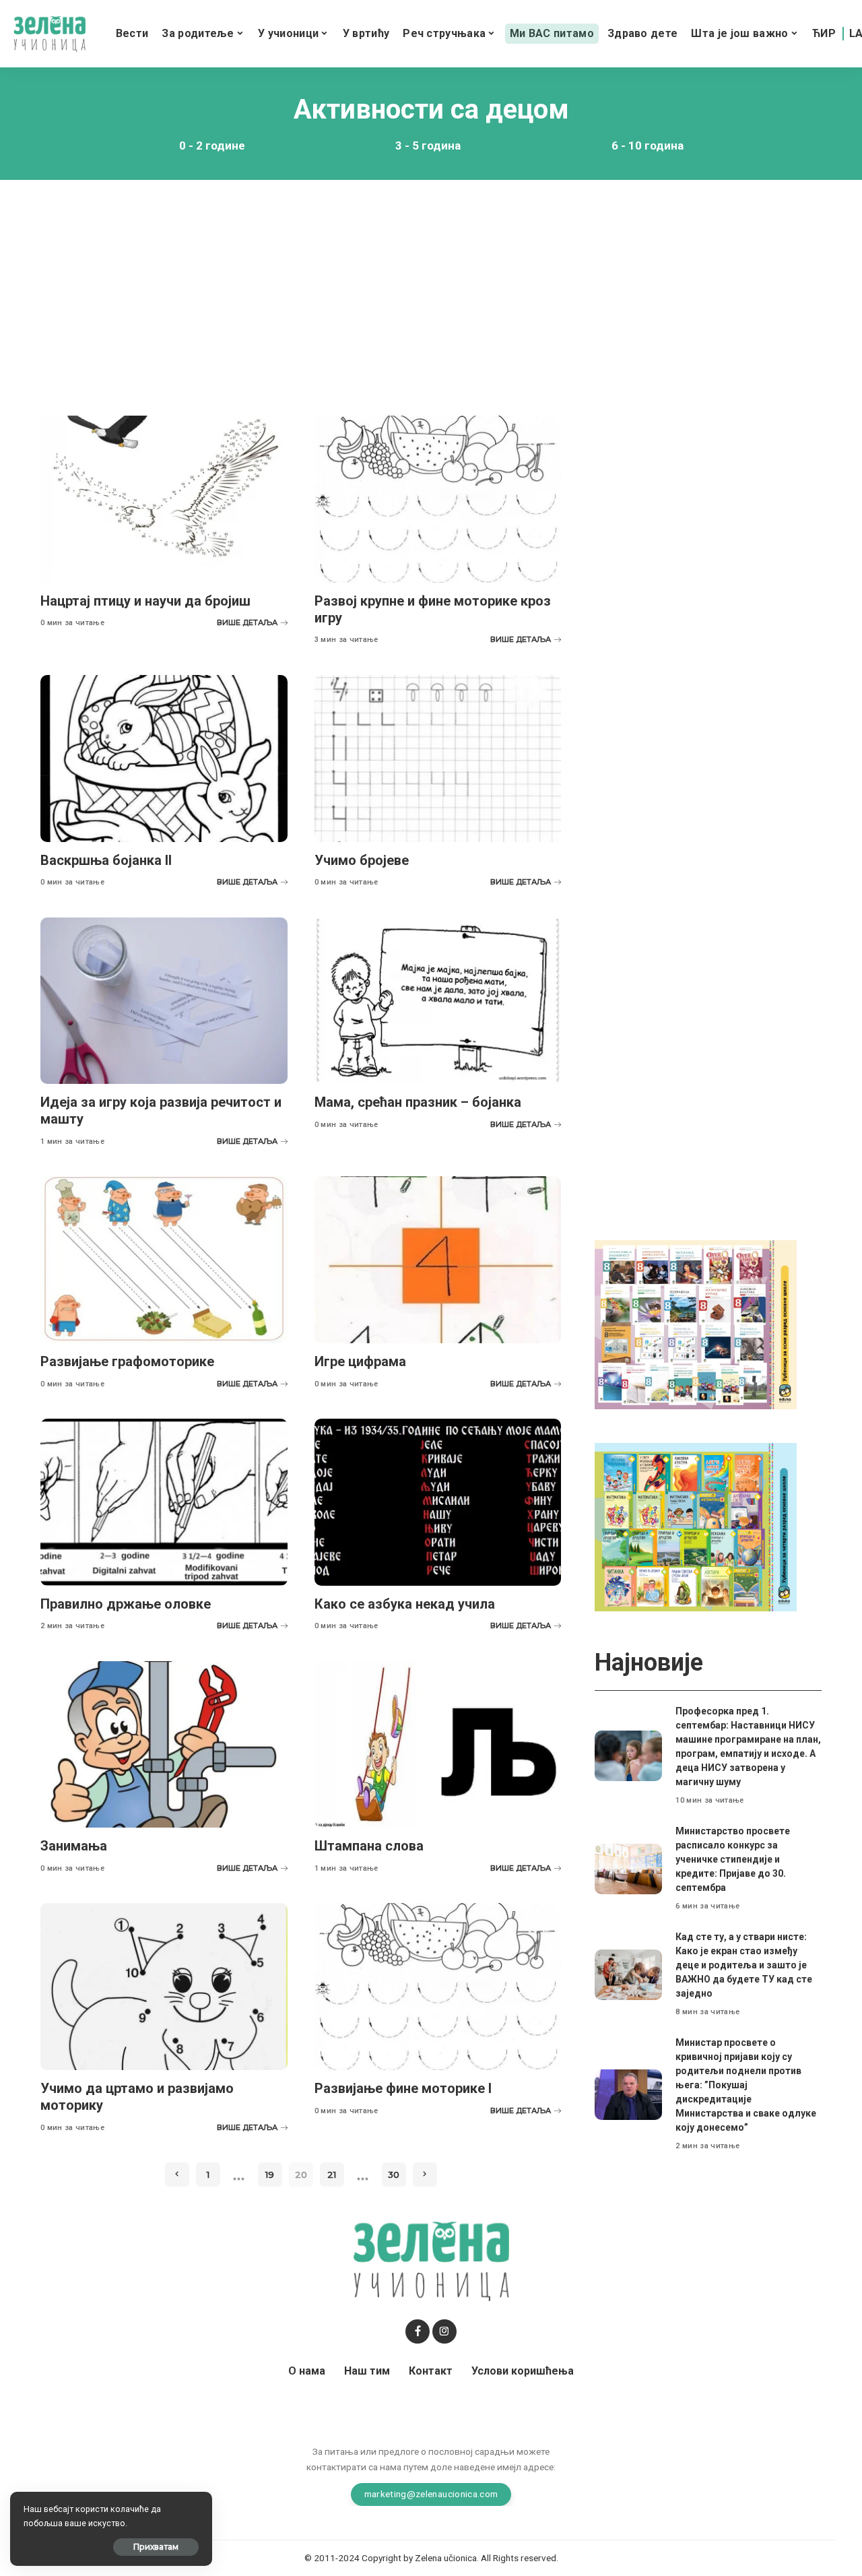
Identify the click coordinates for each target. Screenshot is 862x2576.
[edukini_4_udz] (696, 1526)
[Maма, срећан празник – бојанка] (438, 1001)
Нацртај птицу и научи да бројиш (145, 601)
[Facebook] (418, 2331)
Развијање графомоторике (127, 1361)
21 (332, 2175)
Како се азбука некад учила (405, 1604)
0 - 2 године (212, 146)
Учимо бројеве (362, 860)
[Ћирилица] (824, 34)
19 (270, 2175)
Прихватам (156, 2547)
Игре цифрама (360, 1361)
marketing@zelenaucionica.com (431, 2494)
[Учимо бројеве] (438, 759)
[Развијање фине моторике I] (438, 1987)
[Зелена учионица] (49, 34)
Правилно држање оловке (126, 1604)
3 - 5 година (428, 146)
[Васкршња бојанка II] (164, 759)
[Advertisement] (431, 288)
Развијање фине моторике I (403, 2088)
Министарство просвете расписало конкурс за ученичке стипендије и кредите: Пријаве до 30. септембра (733, 1859)
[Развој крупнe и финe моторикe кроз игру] (438, 499)
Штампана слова (369, 1846)
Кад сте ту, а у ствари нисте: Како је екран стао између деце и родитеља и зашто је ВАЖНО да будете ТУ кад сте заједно (744, 1965)
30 (394, 2175)
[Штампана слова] (438, 1745)
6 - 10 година (648, 146)
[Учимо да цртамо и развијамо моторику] (164, 1987)
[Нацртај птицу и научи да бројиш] (164, 499)
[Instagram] (444, 2331)
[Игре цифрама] (438, 1260)
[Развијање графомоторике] (164, 1260)
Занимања (74, 1846)
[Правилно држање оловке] (164, 1502)
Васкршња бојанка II (106, 860)
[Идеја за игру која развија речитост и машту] (164, 1001)
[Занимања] (164, 1745)
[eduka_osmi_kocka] (696, 1324)
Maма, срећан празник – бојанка (418, 1102)
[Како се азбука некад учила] (438, 1502)
